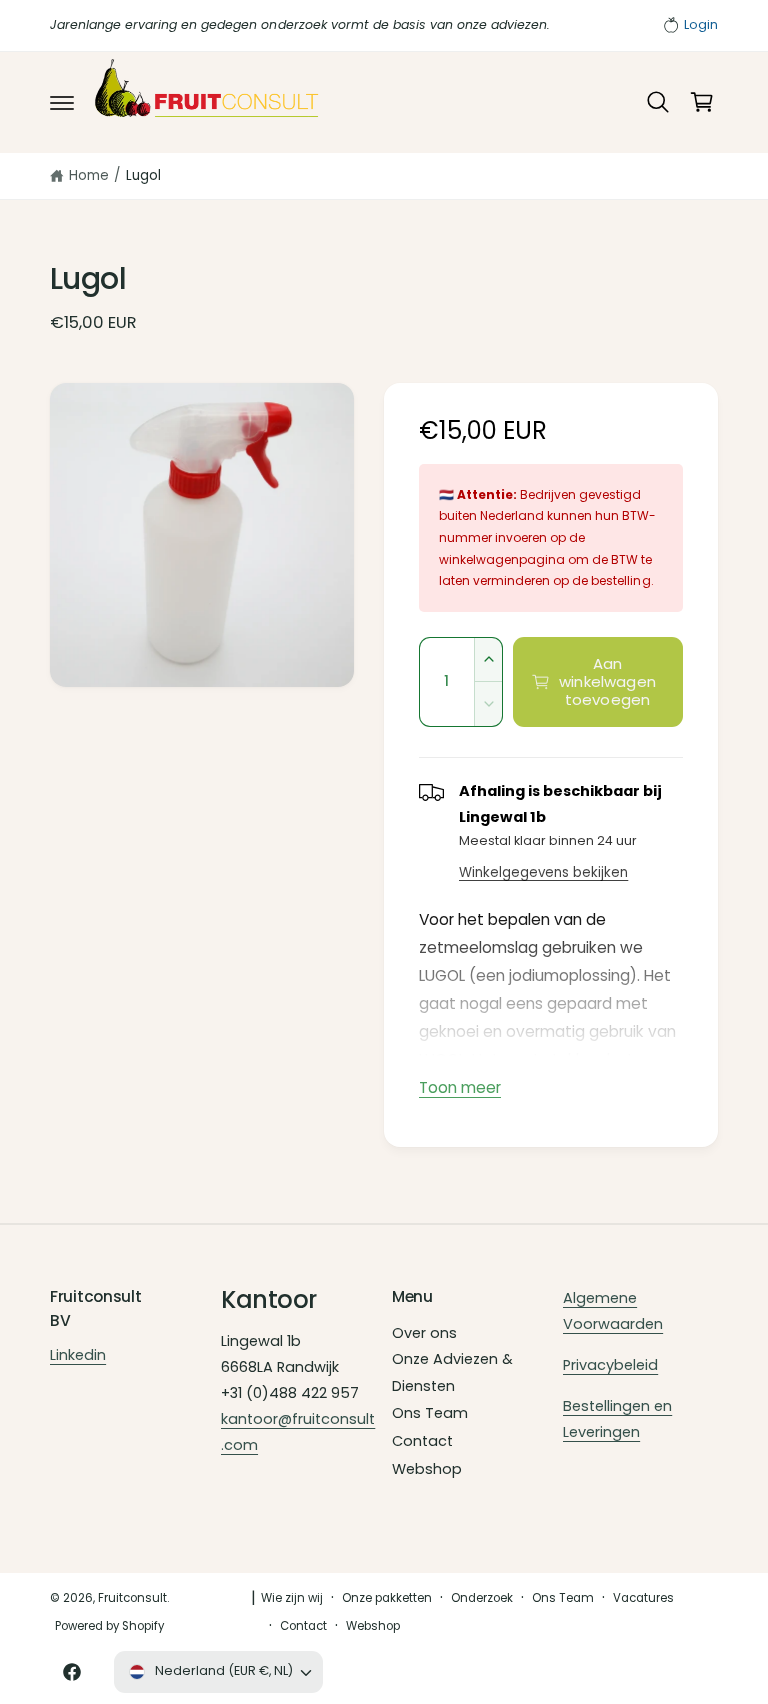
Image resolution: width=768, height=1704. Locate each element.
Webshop (427, 1469)
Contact (422, 1441)
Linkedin (78, 1355)
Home (89, 175)
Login (701, 24)
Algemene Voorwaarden (613, 1311)
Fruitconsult (132, 1598)
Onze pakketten (387, 1598)
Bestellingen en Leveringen (617, 1419)
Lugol (143, 175)
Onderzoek (482, 1598)
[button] (62, 102)
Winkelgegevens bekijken (543, 872)
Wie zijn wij (292, 1598)
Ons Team (430, 1413)
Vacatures (643, 1598)
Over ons (424, 1333)
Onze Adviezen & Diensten (452, 1372)
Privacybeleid (610, 1365)
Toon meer (460, 1087)
